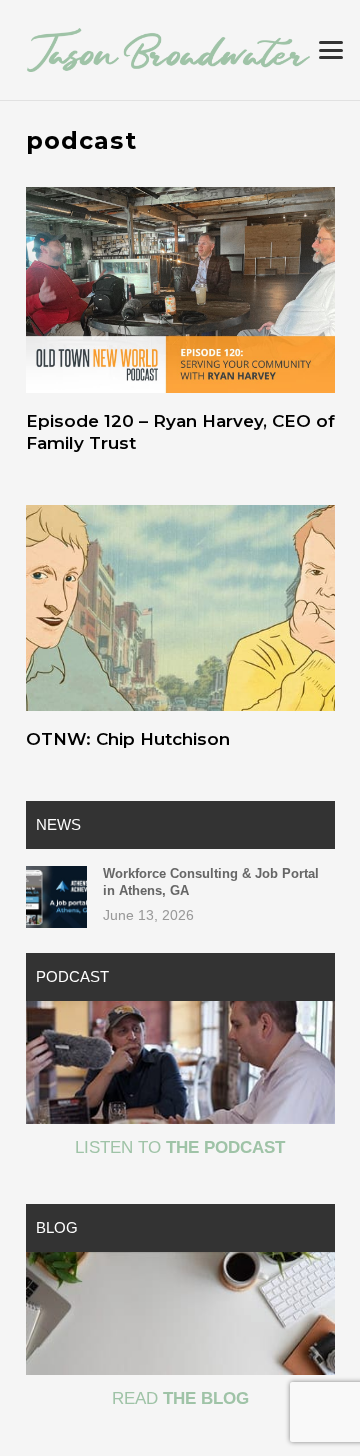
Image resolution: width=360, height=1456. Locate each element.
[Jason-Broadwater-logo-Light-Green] (168, 49)
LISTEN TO (180, 1147)
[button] (330, 50)
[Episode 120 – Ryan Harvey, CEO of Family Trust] (180, 290)
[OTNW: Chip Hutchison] (180, 608)
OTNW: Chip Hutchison (128, 739)
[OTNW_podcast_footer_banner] (180, 1062)
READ (180, 1398)
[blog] (180, 1313)
